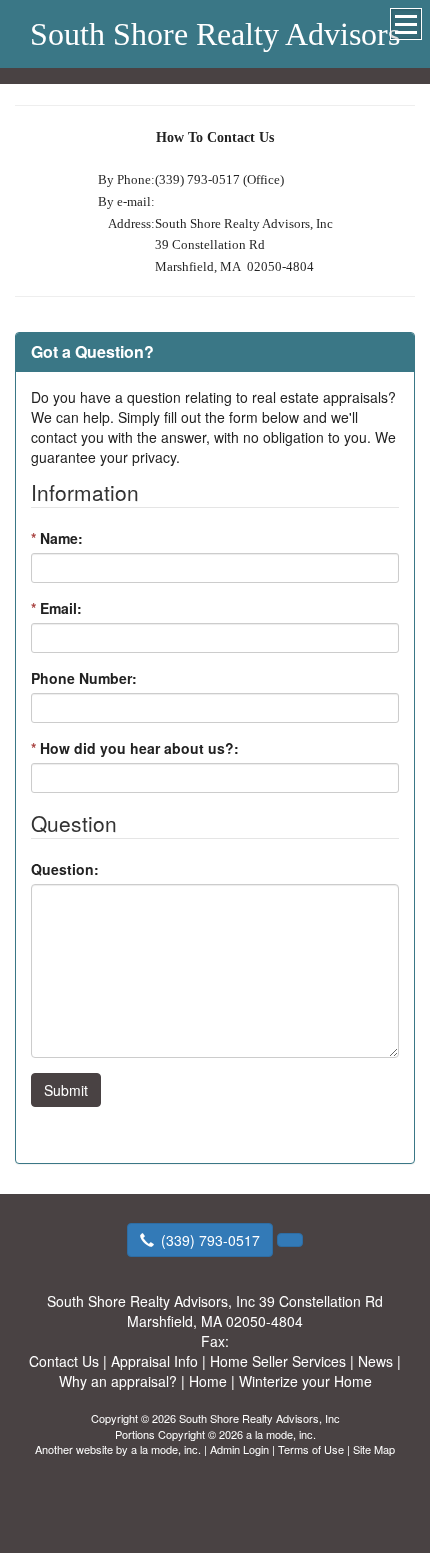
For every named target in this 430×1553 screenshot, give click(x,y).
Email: (56, 608)
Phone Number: (84, 678)
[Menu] (406, 24)
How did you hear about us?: (135, 748)
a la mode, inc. (166, 1449)
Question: (65, 869)
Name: (57, 538)
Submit (66, 1090)
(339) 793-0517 (210, 1240)
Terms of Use (311, 1449)
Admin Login (239, 1449)
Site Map (374, 1449)
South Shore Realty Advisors (215, 34)
